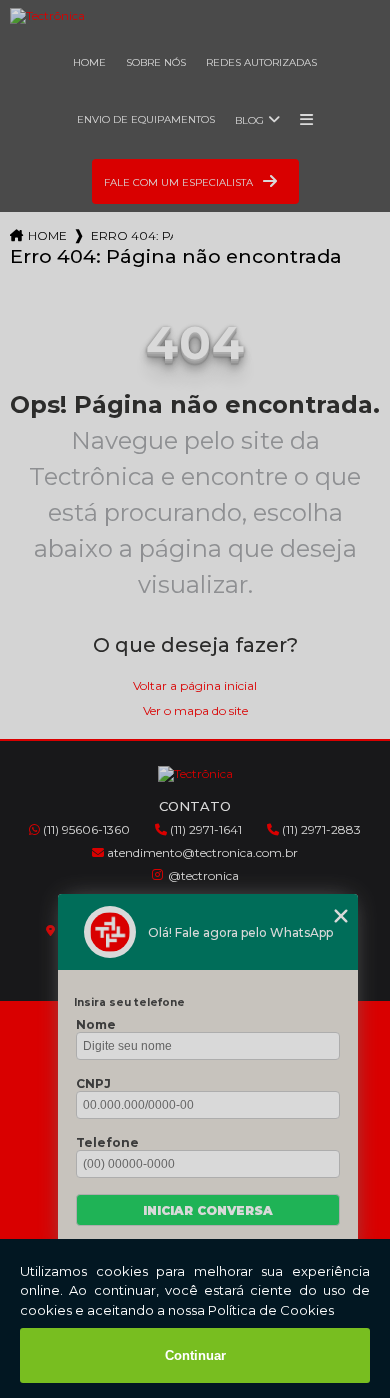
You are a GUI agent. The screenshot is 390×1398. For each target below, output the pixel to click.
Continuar (195, 1355)
